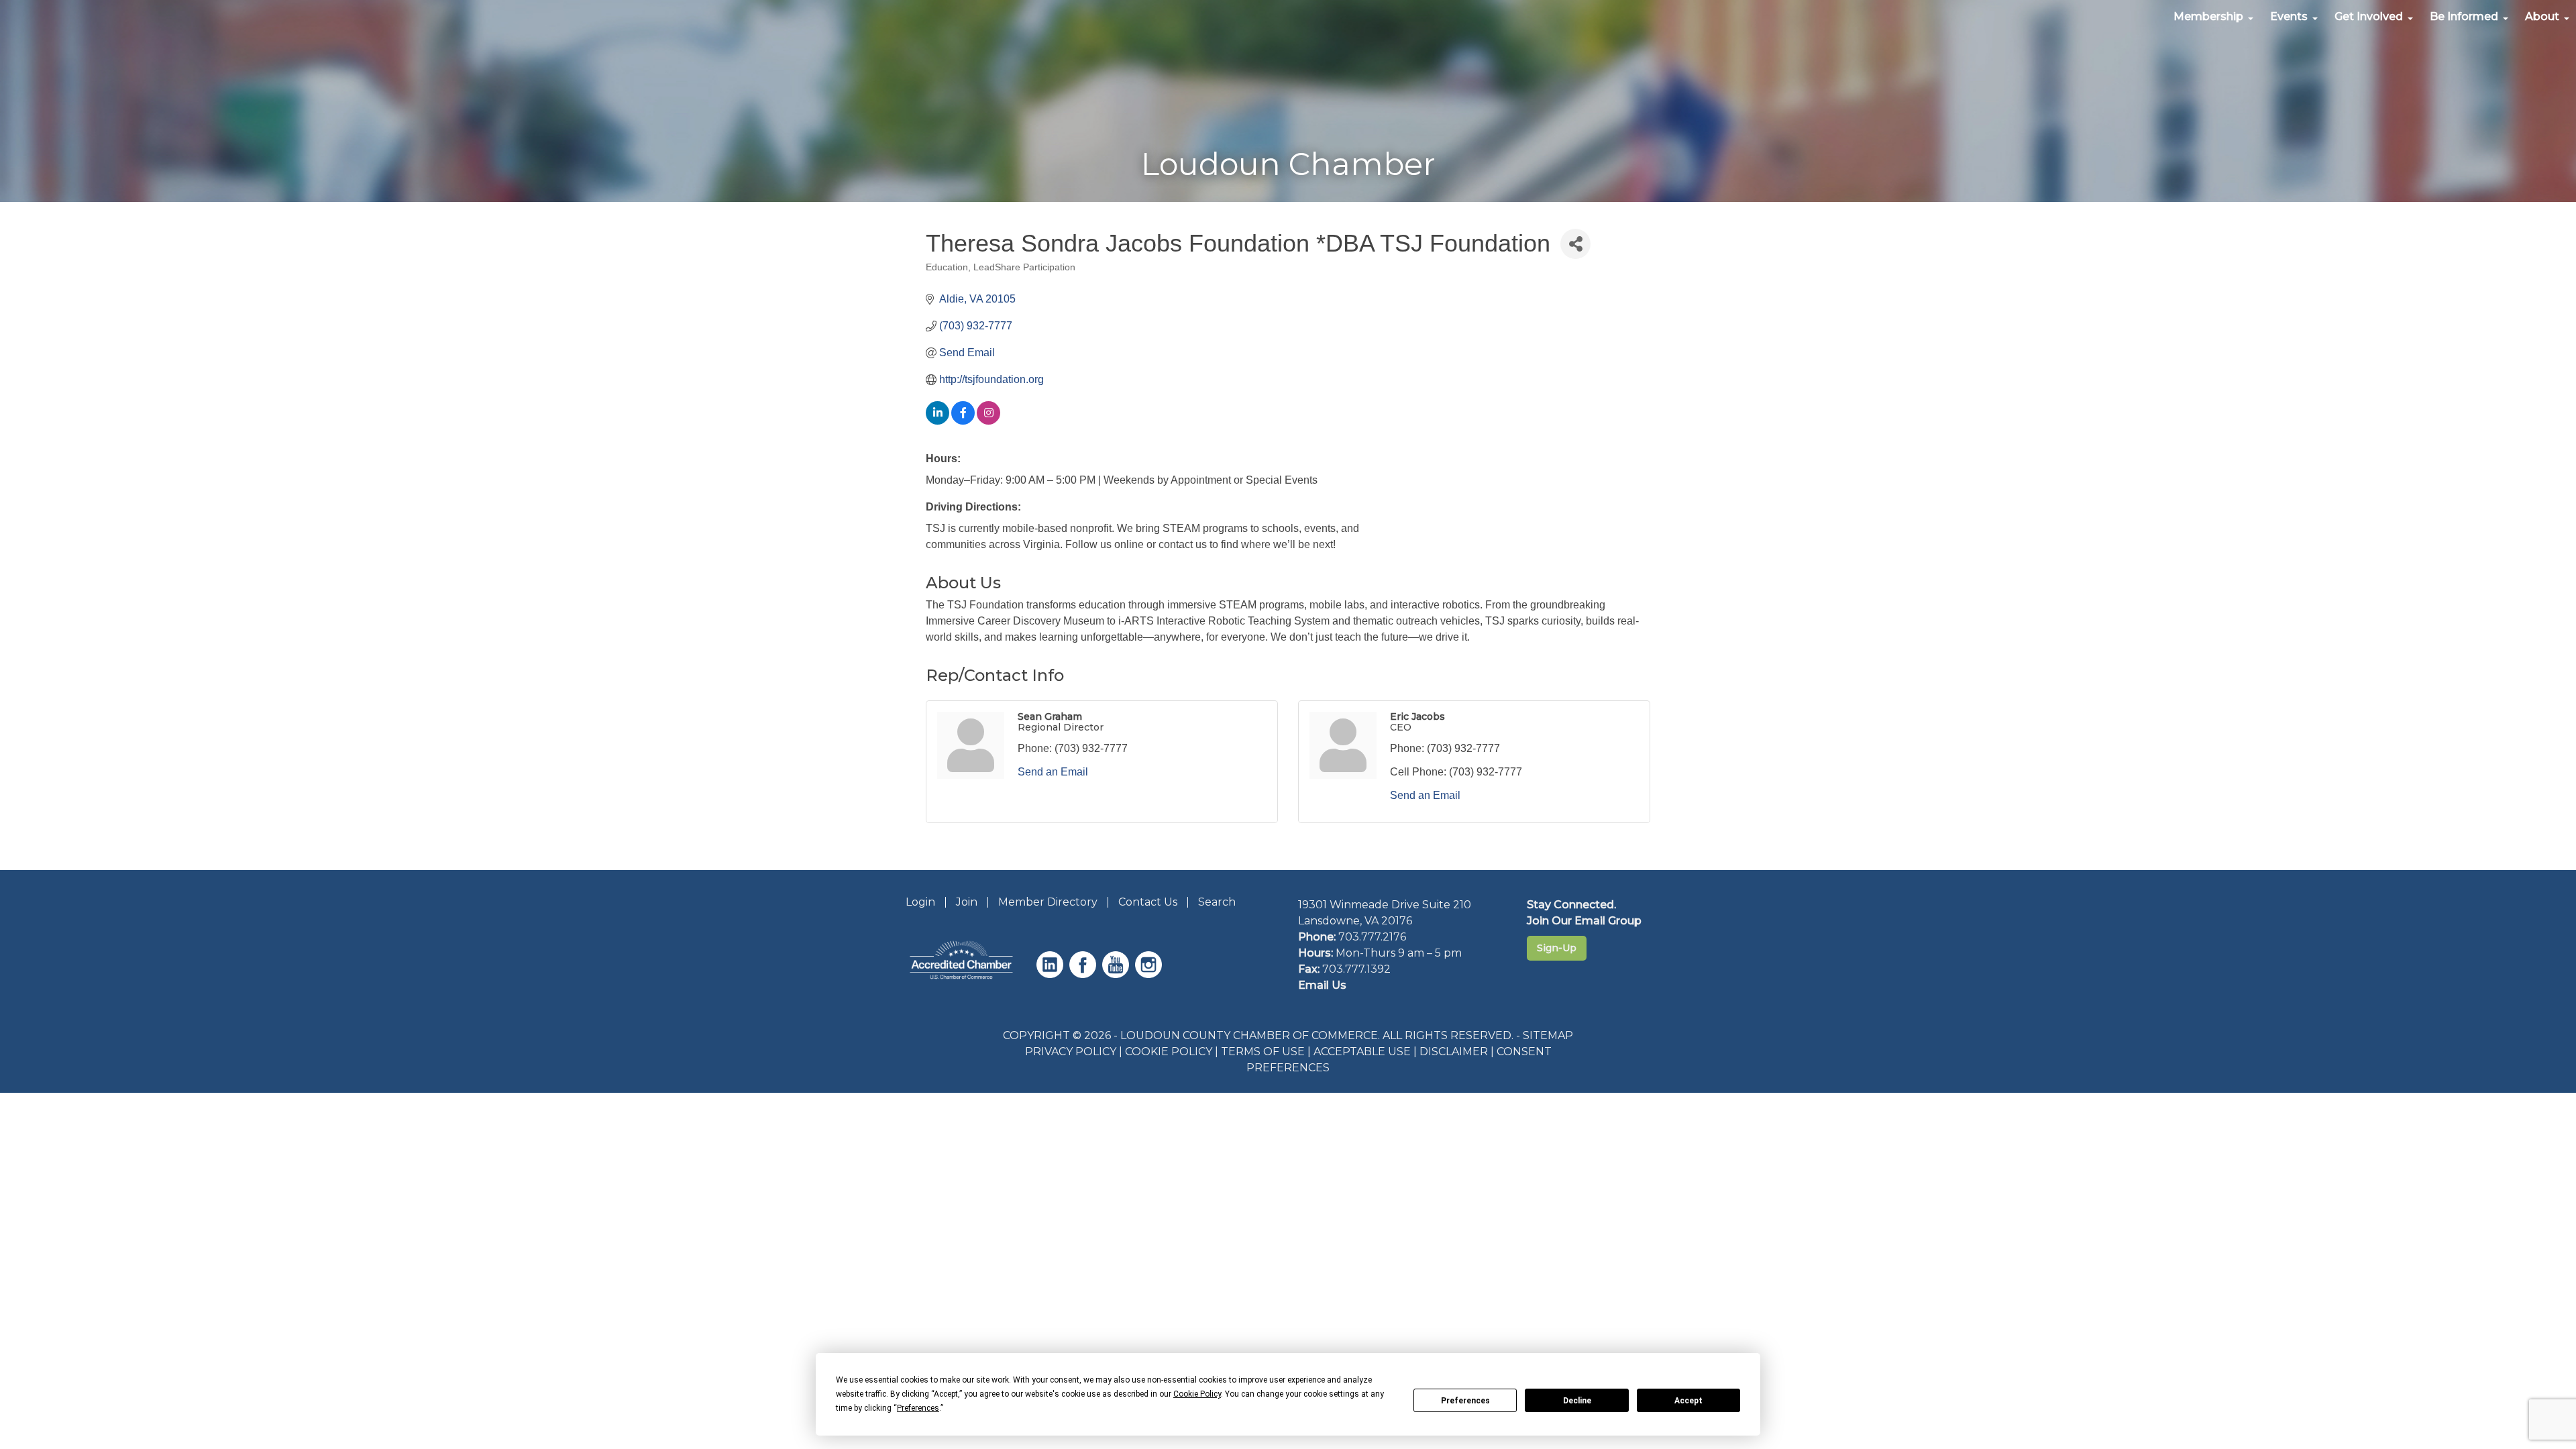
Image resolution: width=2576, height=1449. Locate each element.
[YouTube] (1117, 974)
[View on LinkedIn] (937, 421)
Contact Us (1148, 902)
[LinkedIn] (1052, 974)
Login (920, 902)
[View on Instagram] (988, 421)
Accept (1688, 1401)
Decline (1577, 1401)
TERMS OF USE (1263, 1052)
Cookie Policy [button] (1197, 1394)
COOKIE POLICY (1169, 1052)
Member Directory (1048, 902)
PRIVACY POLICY (1071, 1052)
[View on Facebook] (963, 421)
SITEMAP (1548, 1035)
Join (967, 902)
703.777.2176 (1372, 937)
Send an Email (1053, 772)
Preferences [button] (918, 1408)
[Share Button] (1575, 244)
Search (1217, 902)
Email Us (1322, 985)
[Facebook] (1084, 974)
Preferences (1465, 1401)
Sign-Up (1557, 948)
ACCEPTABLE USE (1362, 1052)
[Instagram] (1150, 974)
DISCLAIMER (1454, 1052)
